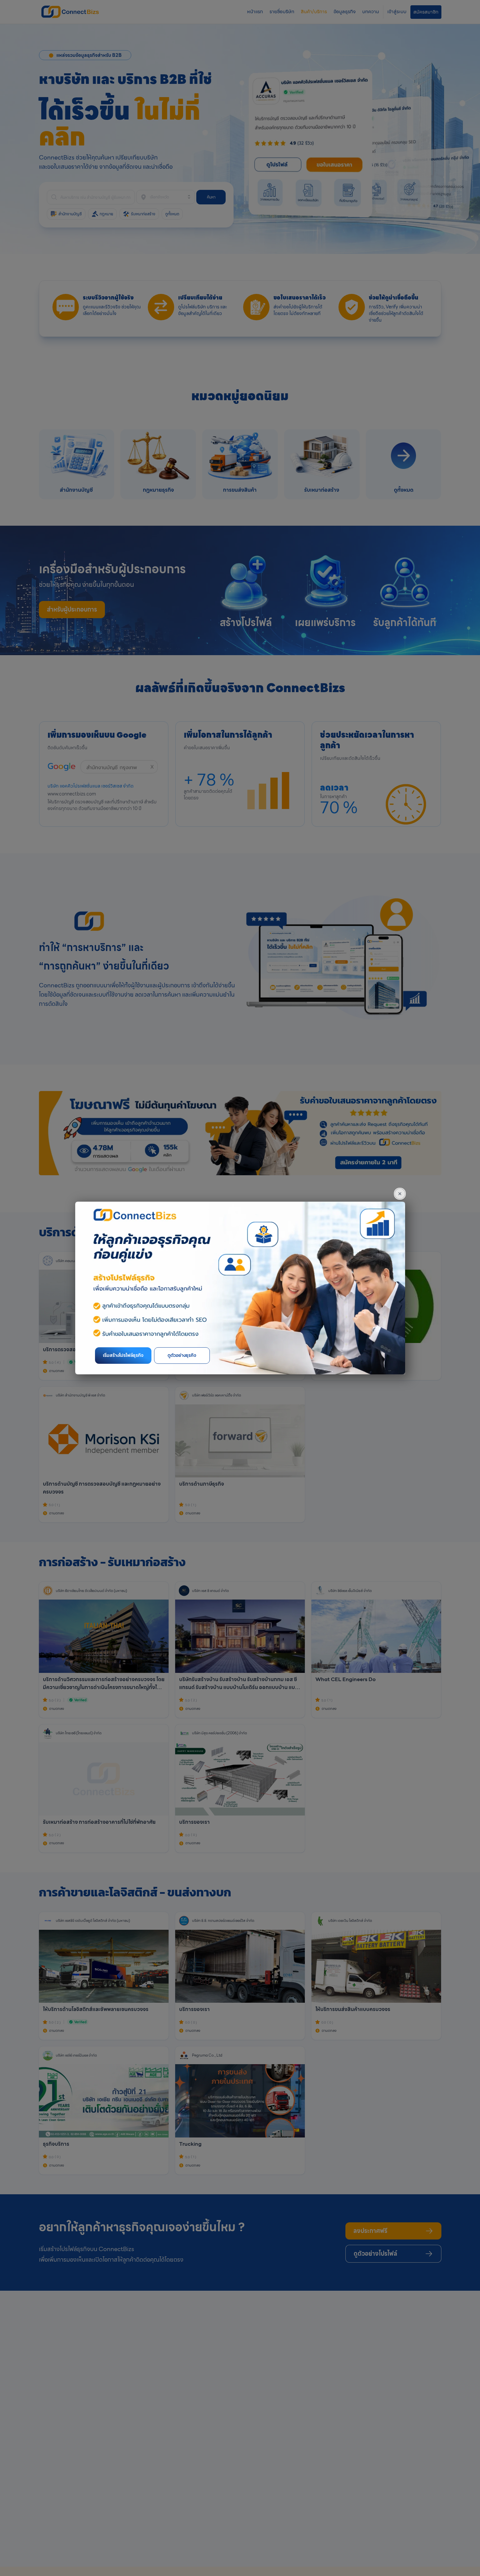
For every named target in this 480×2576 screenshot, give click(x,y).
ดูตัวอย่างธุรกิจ (182, 1355)
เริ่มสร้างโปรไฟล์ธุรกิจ (123, 1355)
